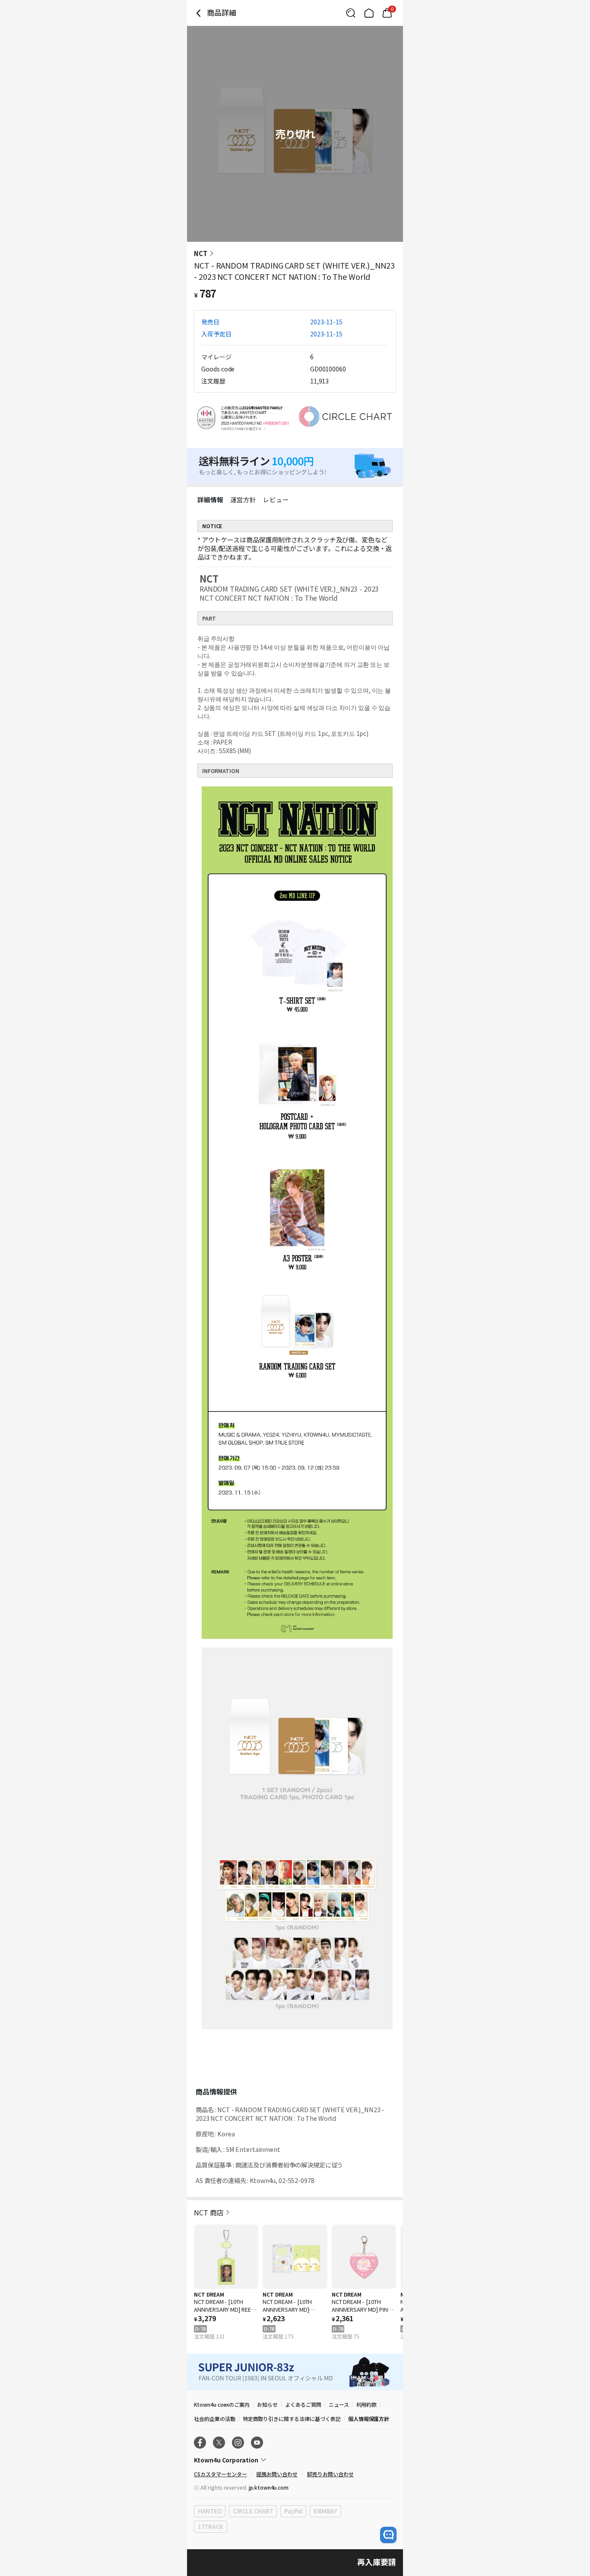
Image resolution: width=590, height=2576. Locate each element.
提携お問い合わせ (277, 2474)
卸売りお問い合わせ (330, 2474)
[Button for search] (351, 13)
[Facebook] (200, 2443)
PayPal (293, 2511)
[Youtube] (257, 2443)
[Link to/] (369, 13)
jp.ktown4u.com (269, 2487)
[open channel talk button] (388, 2535)
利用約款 (367, 2404)
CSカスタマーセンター (220, 2474)
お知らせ (267, 2404)
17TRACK (211, 2527)
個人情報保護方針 (369, 2419)
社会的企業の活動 (215, 2419)
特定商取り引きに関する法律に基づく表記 (292, 2419)
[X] (219, 2443)
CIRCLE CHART (253, 2511)
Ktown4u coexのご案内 (222, 2404)
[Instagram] (238, 2443)
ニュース (339, 2404)
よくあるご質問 (303, 2404)
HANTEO (210, 2511)
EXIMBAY (325, 2511)
